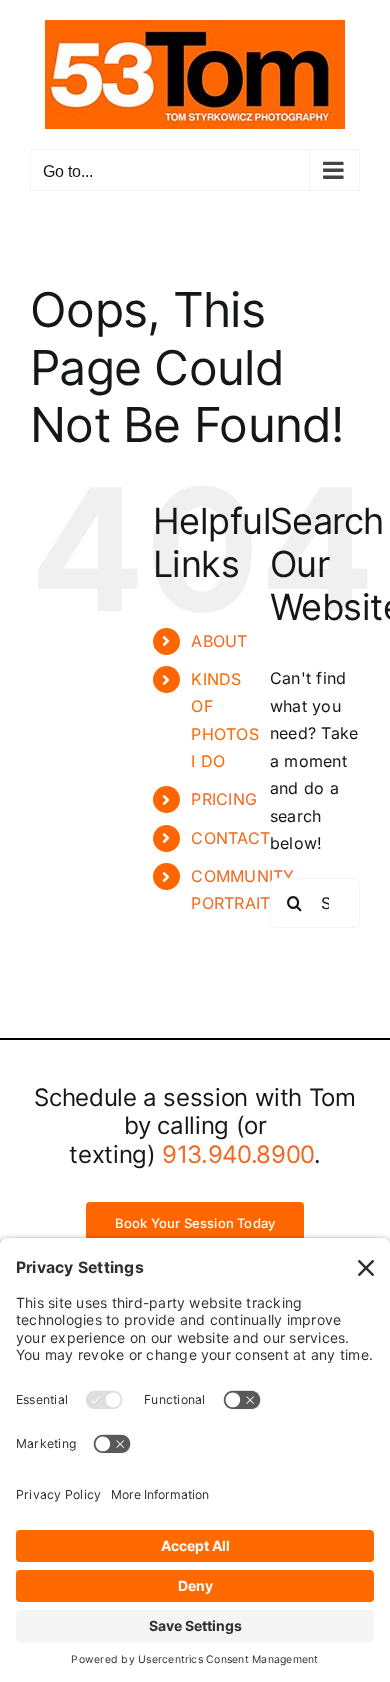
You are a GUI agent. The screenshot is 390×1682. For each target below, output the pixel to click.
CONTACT (230, 838)
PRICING (224, 799)
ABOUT (219, 641)
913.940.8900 (238, 1154)
